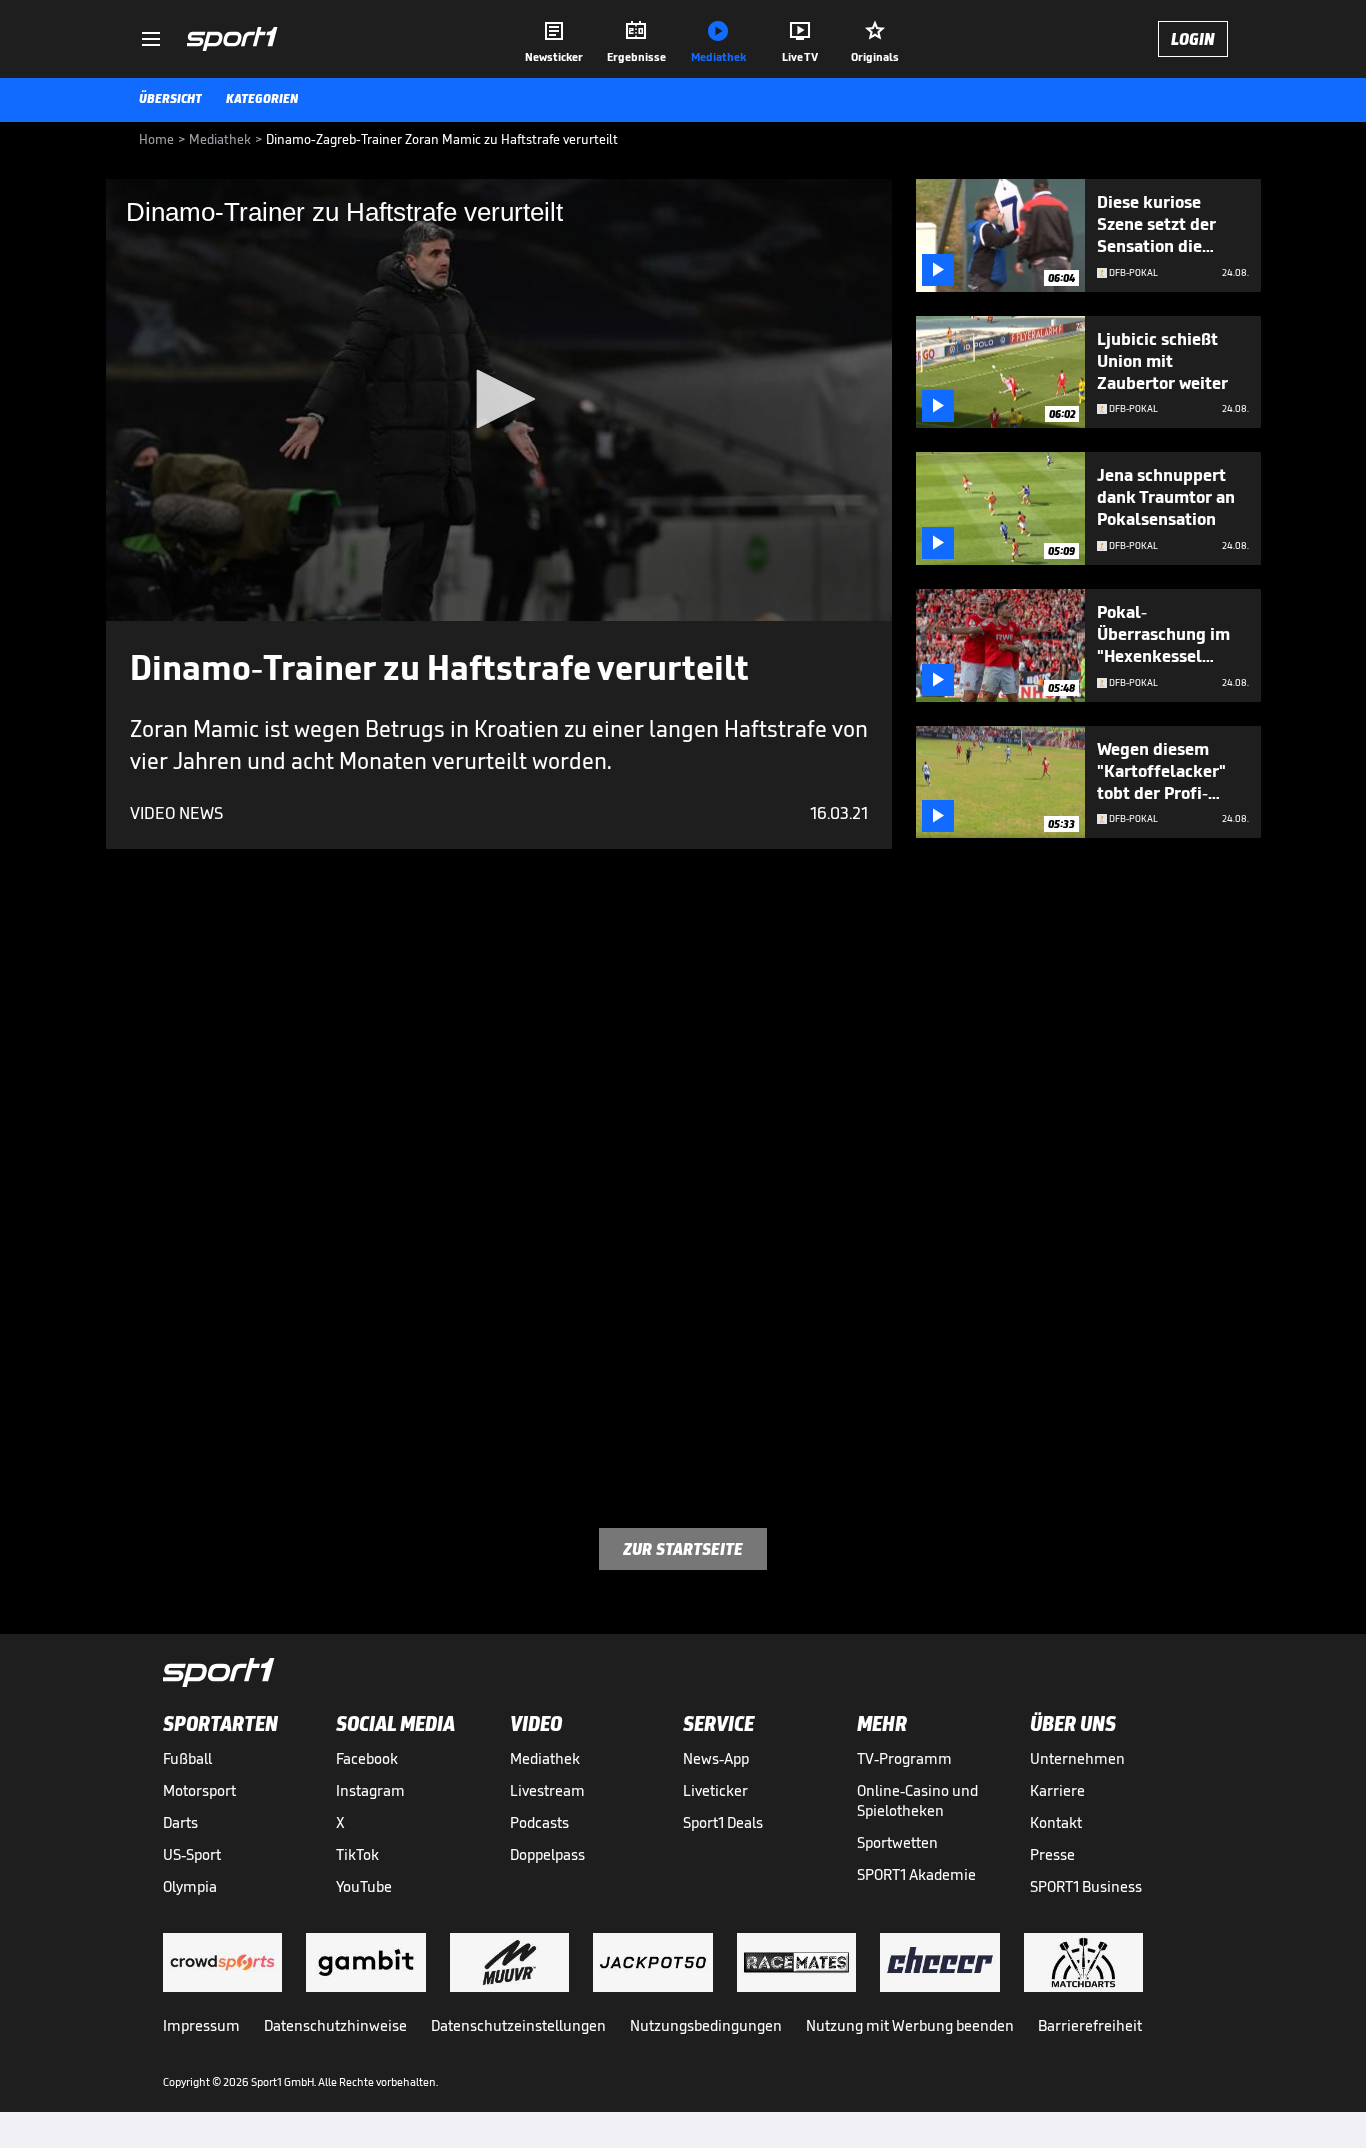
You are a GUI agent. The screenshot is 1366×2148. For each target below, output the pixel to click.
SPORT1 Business (1086, 1886)
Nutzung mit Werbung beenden (910, 2025)
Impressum (201, 2025)
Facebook (367, 1758)
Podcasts (539, 1822)
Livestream (547, 1790)
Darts (180, 1822)
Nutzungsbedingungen (706, 2025)
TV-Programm (904, 1758)
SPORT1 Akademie (916, 1874)
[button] (499, 399)
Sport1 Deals (723, 1822)
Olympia (190, 1886)
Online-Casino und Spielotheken (917, 1800)
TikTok (357, 1854)
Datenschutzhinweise (335, 2025)
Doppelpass (547, 1854)
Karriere (1057, 1790)
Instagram (370, 1790)
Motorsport (199, 1790)
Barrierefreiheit (1090, 2025)
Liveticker (715, 1790)
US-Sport (192, 1854)
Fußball (187, 1758)
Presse (1052, 1854)
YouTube (364, 1886)
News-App (716, 1758)
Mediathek (545, 1758)
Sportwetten (897, 1842)
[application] (499, 400)
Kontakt (1056, 1822)
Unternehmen (1077, 1758)
